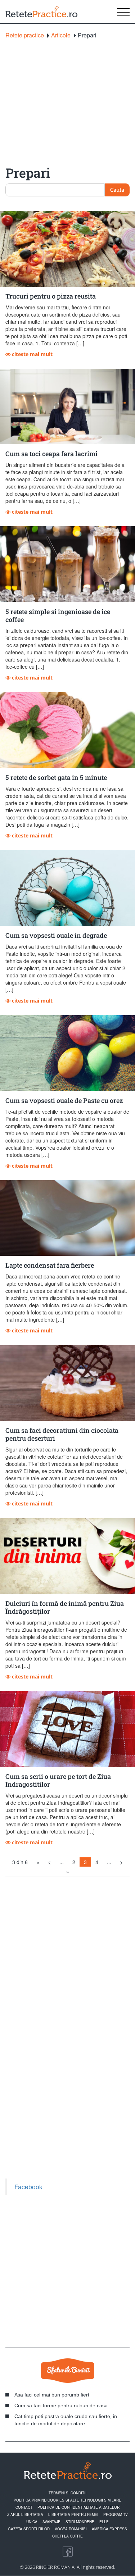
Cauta (117, 190)
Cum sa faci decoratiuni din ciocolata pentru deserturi (62, 1434)
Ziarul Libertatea (25, 2514)
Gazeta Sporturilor (29, 2529)
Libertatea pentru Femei (73, 2514)
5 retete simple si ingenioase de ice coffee (58, 615)
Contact (24, 2507)
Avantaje (51, 2522)
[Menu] (123, 12)
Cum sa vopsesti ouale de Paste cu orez (64, 1100)
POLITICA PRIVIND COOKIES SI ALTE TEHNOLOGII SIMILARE (67, 2500)
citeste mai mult (31, 354)
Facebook (28, 2187)
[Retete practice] (41, 12)
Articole (61, 35)
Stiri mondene (80, 2522)
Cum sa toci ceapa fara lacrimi (51, 454)
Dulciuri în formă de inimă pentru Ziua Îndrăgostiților (65, 1607)
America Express (109, 2529)
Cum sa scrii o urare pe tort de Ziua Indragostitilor (58, 1780)
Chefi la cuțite (67, 2536)
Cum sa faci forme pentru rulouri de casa (61, 2405)
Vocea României (71, 2529)
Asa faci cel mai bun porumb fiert (52, 2395)
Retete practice (25, 35)
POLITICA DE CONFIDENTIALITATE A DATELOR (78, 2507)
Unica (32, 2522)
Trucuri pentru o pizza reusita (51, 296)
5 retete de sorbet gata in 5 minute (56, 777)
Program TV (116, 2514)
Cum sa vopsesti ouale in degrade (56, 935)
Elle (104, 2522)
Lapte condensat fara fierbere (50, 1265)
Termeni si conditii (67, 2493)
